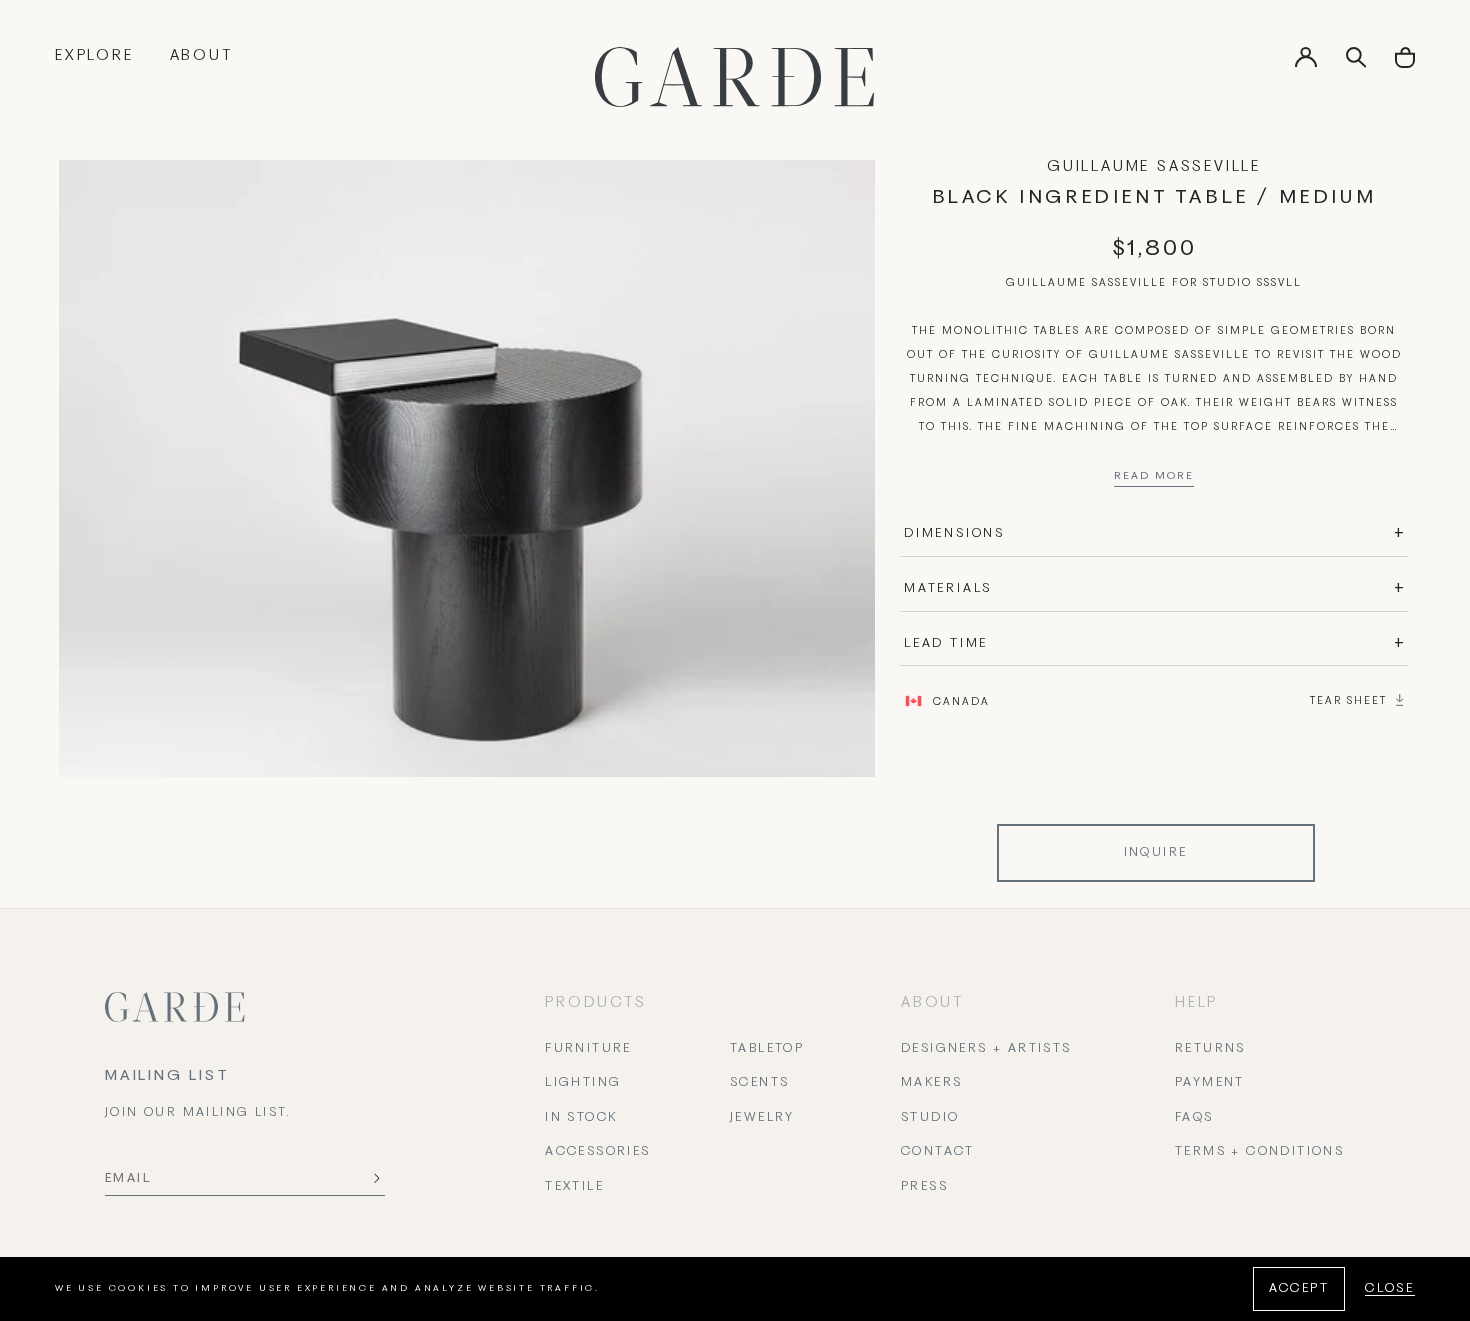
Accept (1299, 1289)
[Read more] (1154, 481)
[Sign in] (1306, 64)
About (201, 56)
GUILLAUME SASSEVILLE (1154, 167)
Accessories (597, 1152)
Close (1390, 1289)
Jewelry (762, 1118)
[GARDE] (734, 77)
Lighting (583, 1083)
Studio (930, 1118)
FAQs (1194, 1118)
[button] (1405, 64)
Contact (938, 1152)
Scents (759, 1083)
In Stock (581, 1118)
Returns (1210, 1049)
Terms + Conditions (1259, 1152)
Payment (1210, 1083)
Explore (94, 56)
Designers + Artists (986, 1049)
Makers (931, 1083)
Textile (574, 1187)
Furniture (588, 1049)
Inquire (1156, 853)
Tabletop (767, 1049)
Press (924, 1187)
